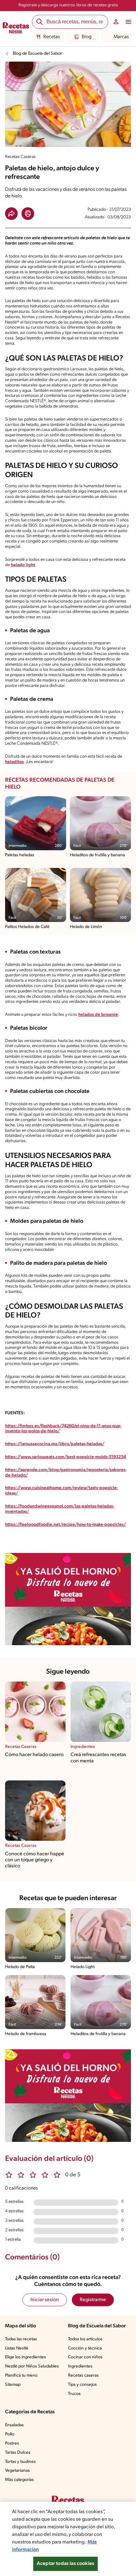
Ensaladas (14, 2425)
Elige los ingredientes (25, 2357)
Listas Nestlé (17, 2348)
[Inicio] (16, 29)
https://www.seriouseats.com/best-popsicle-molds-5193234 (65, 1457)
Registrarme (93, 2300)
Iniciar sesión (45, 2300)
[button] (11, 214)
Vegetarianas (17, 2471)
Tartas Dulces (18, 2453)
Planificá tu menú (21, 2376)
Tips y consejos (82, 2385)
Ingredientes (80, 2366)
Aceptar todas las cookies (65, 2564)
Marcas (121, 37)
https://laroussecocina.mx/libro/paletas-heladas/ (55, 1444)
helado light (23, 565)
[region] (68, 2539)
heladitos (14, 762)
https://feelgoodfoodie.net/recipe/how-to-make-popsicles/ (65, 1525)
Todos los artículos (85, 2339)
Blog (87, 37)
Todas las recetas (21, 2339)
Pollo (10, 2434)
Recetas (52, 37)
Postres (12, 2443)
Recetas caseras (83, 2376)
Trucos (74, 2394)
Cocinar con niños (85, 2357)
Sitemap (13, 2385)
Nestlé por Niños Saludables (32, 2366)
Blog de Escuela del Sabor (37, 54)
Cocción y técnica (85, 2348)
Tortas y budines (20, 2462)
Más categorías (19, 2480)
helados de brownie (98, 1015)
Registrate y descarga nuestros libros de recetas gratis (68, 5)
